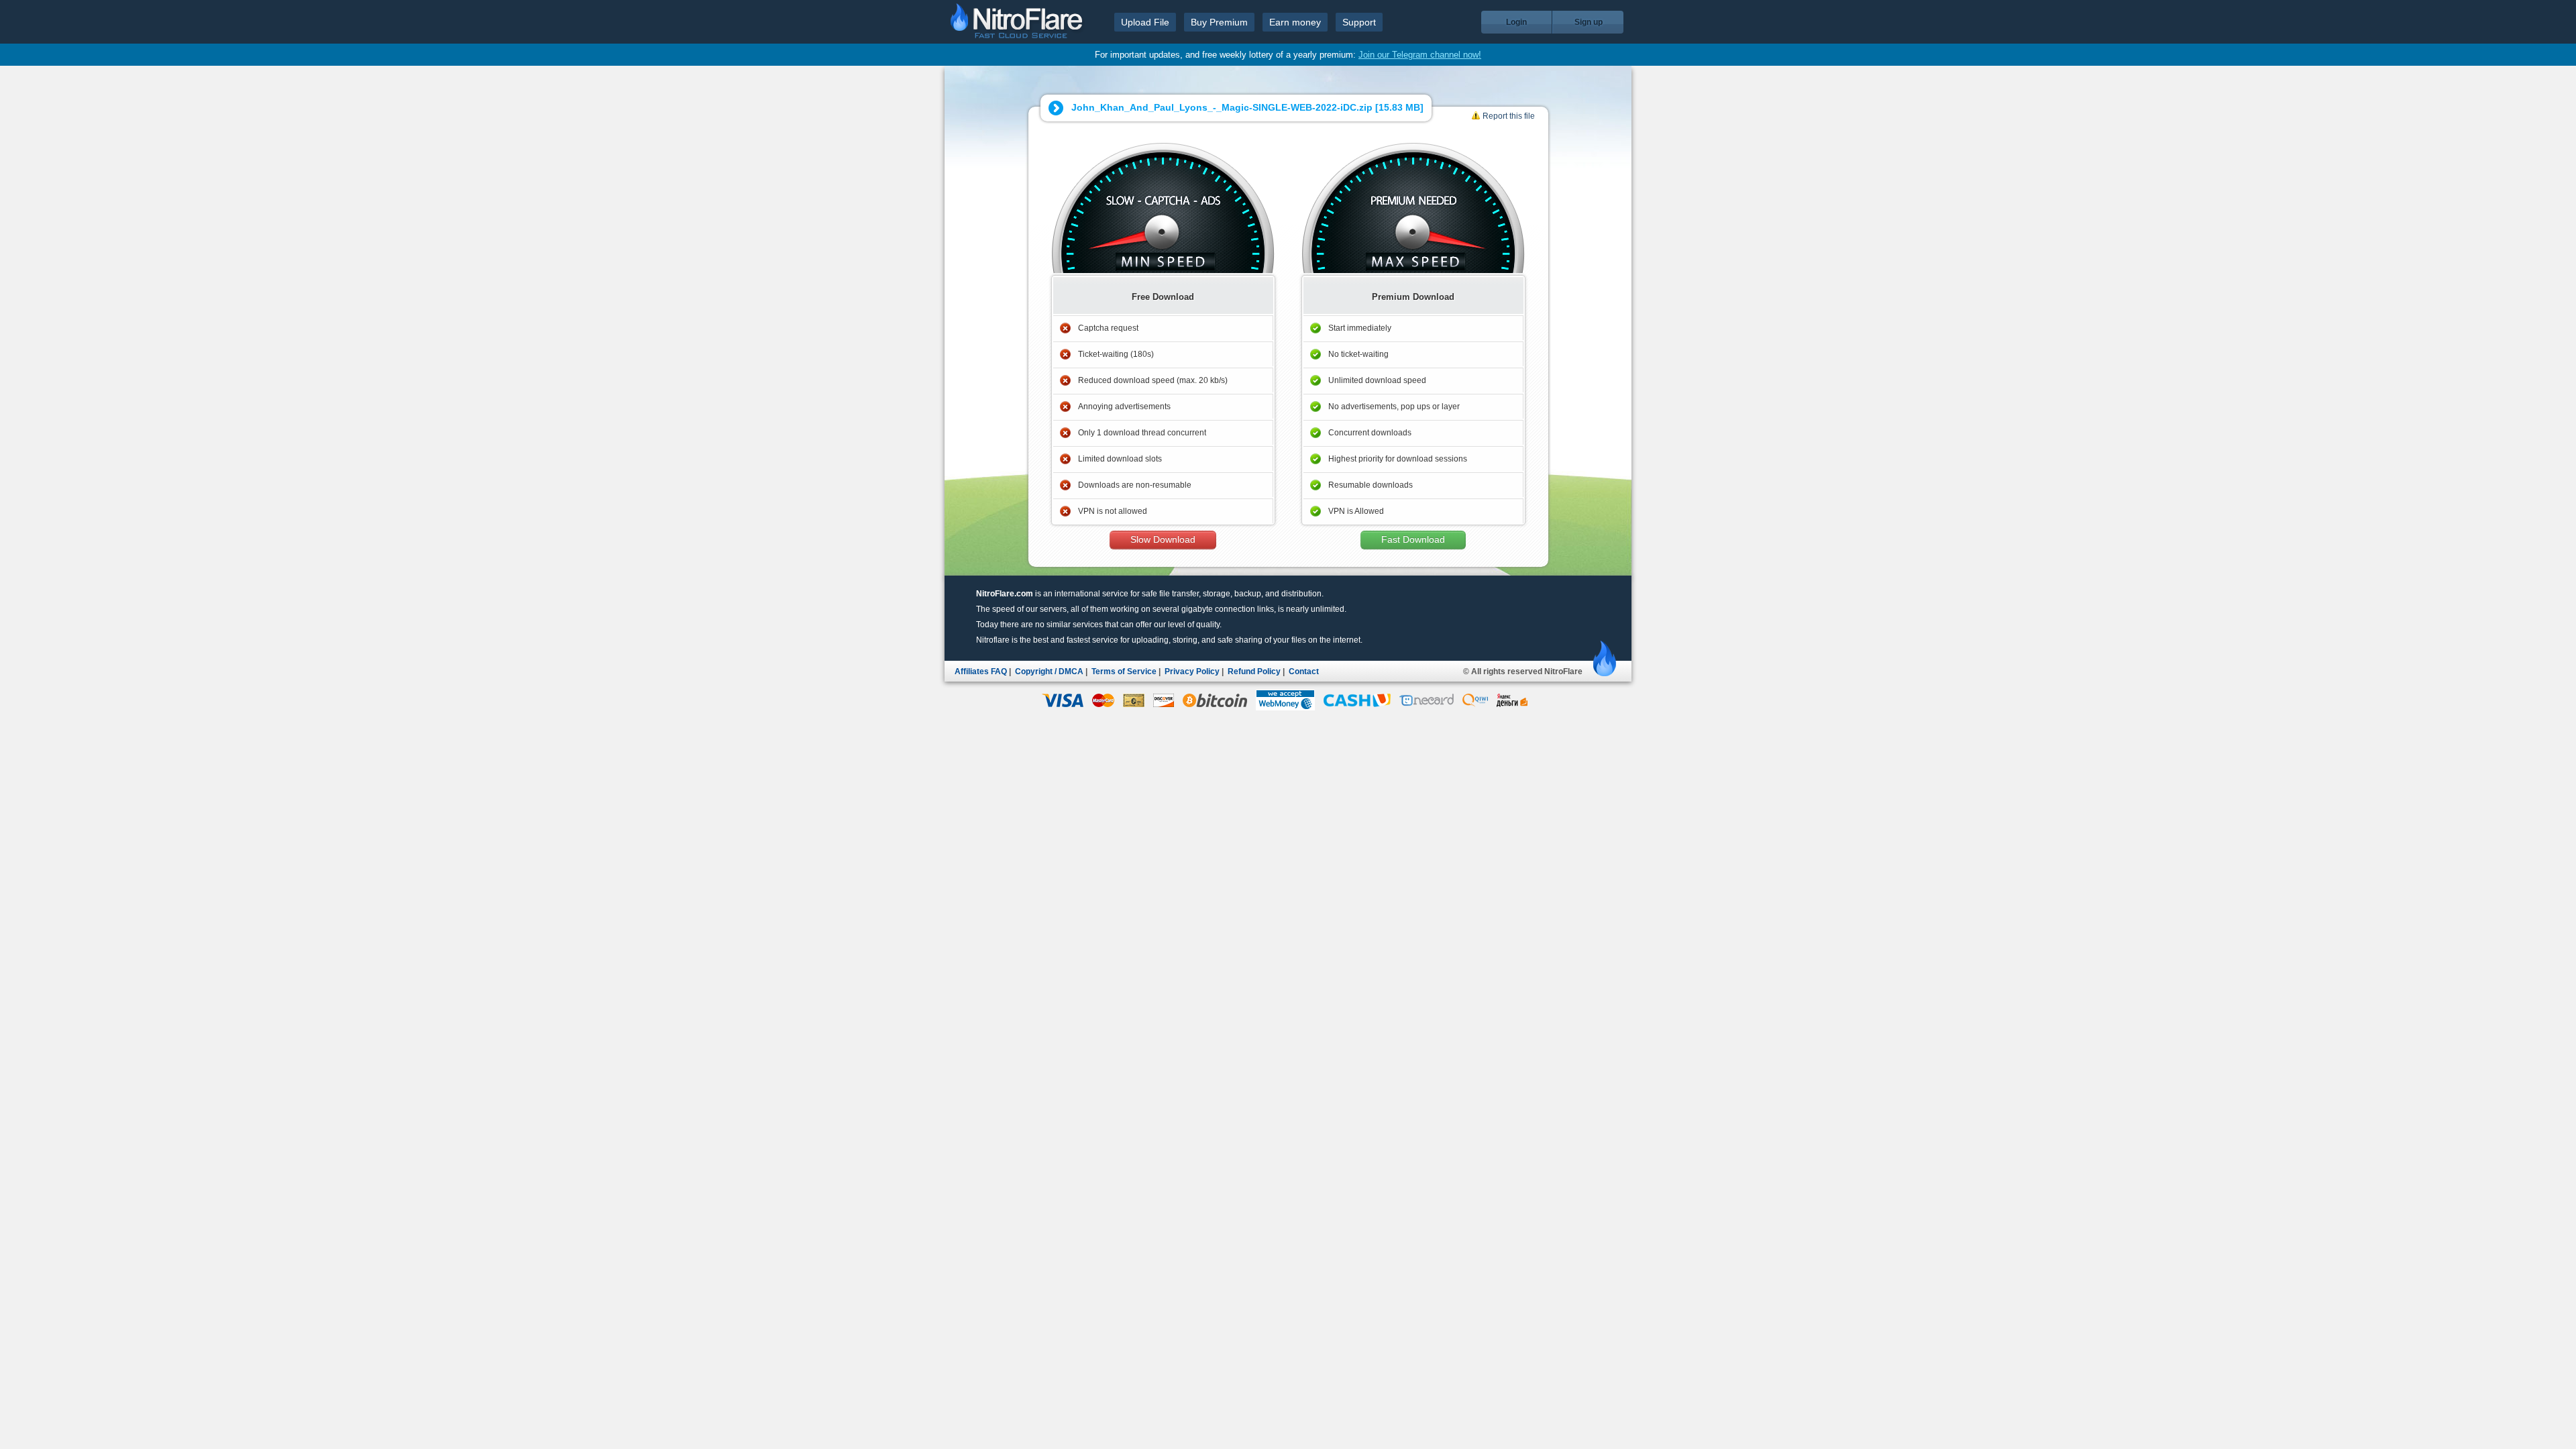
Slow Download (1163, 540)
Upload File (1145, 22)
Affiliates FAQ (981, 672)
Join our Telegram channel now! (1420, 55)
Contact (1304, 672)
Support (1359, 22)
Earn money (1295, 22)
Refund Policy (1254, 672)
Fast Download (1413, 540)
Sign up (1589, 22)
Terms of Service (1124, 672)
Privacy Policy (1192, 672)
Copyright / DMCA (1049, 672)
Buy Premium (1219, 22)
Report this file (1509, 116)
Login (1516, 22)
